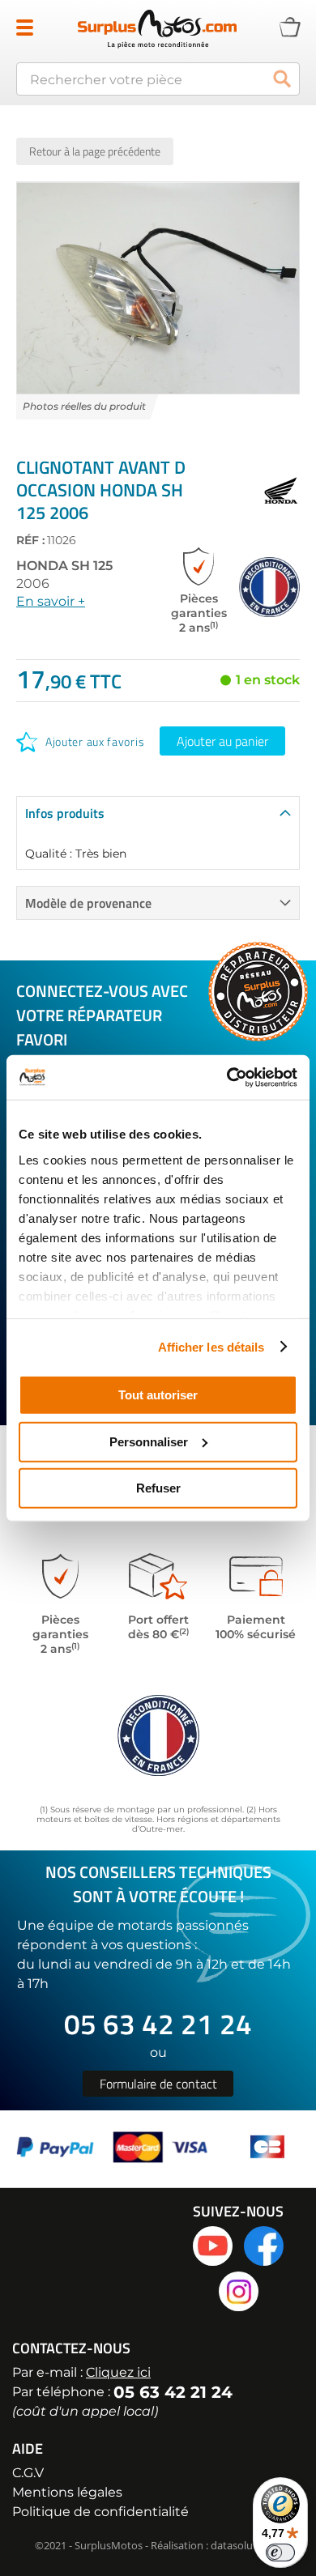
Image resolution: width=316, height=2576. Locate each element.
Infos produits (65, 813)
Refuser (158, 1488)
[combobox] (158, 79)
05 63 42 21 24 (158, 2024)
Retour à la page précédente (95, 151)
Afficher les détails (211, 1346)
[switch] (280, 2553)
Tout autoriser (158, 1395)
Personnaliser (149, 1441)
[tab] (158, 813)
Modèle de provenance (88, 903)
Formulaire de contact (158, 2084)
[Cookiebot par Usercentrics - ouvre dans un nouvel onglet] (227, 1077)
